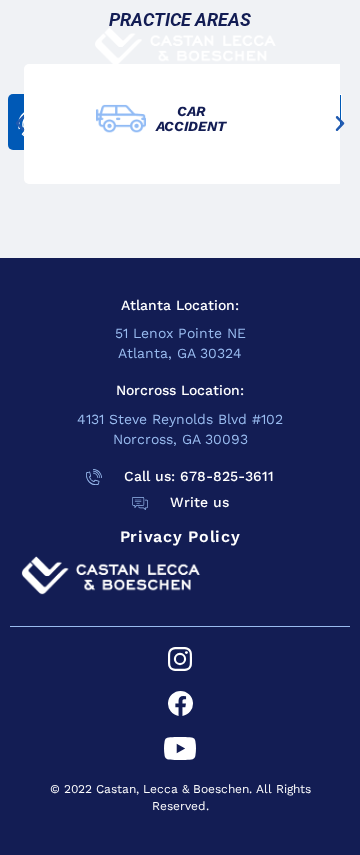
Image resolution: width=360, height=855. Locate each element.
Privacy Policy (180, 536)
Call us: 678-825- (184, 476)
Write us (199, 502)
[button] (20, 124)
